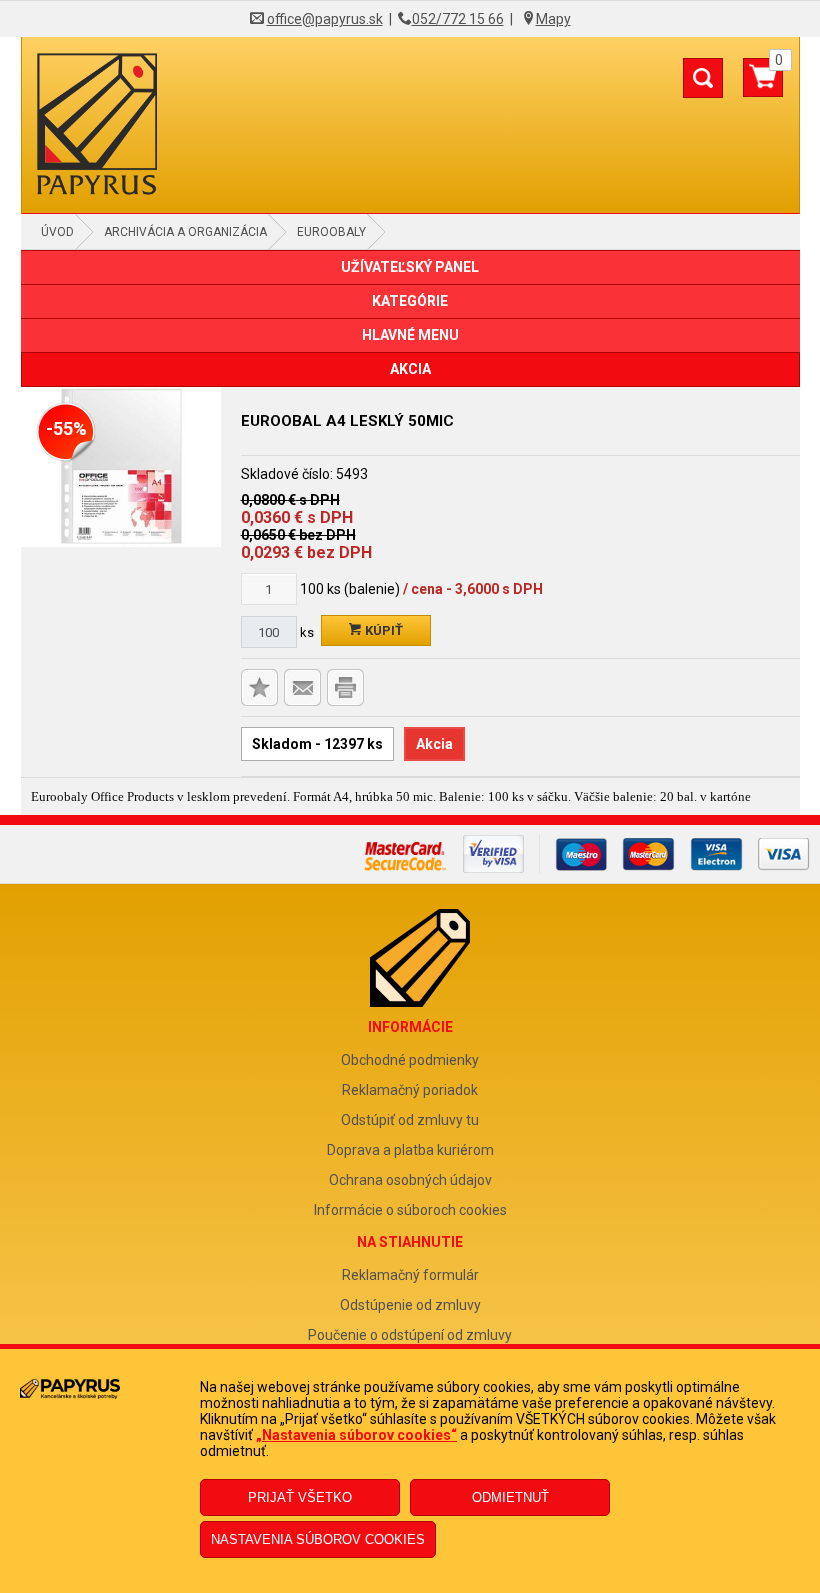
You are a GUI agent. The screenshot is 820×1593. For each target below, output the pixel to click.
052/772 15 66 (458, 19)
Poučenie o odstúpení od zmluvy (410, 1335)
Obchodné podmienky (410, 1060)
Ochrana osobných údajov (410, 1180)
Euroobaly (331, 232)
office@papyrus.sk (325, 19)
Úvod (57, 232)
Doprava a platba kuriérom (410, 1150)
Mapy (553, 19)
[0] (763, 85)
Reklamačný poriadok (410, 1090)
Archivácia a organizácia (185, 232)
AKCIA (410, 369)
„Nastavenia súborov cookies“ (356, 1435)
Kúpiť (382, 630)
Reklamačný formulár (410, 1275)
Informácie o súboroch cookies (410, 1210)
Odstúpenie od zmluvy (410, 1305)
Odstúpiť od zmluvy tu (410, 1120)
